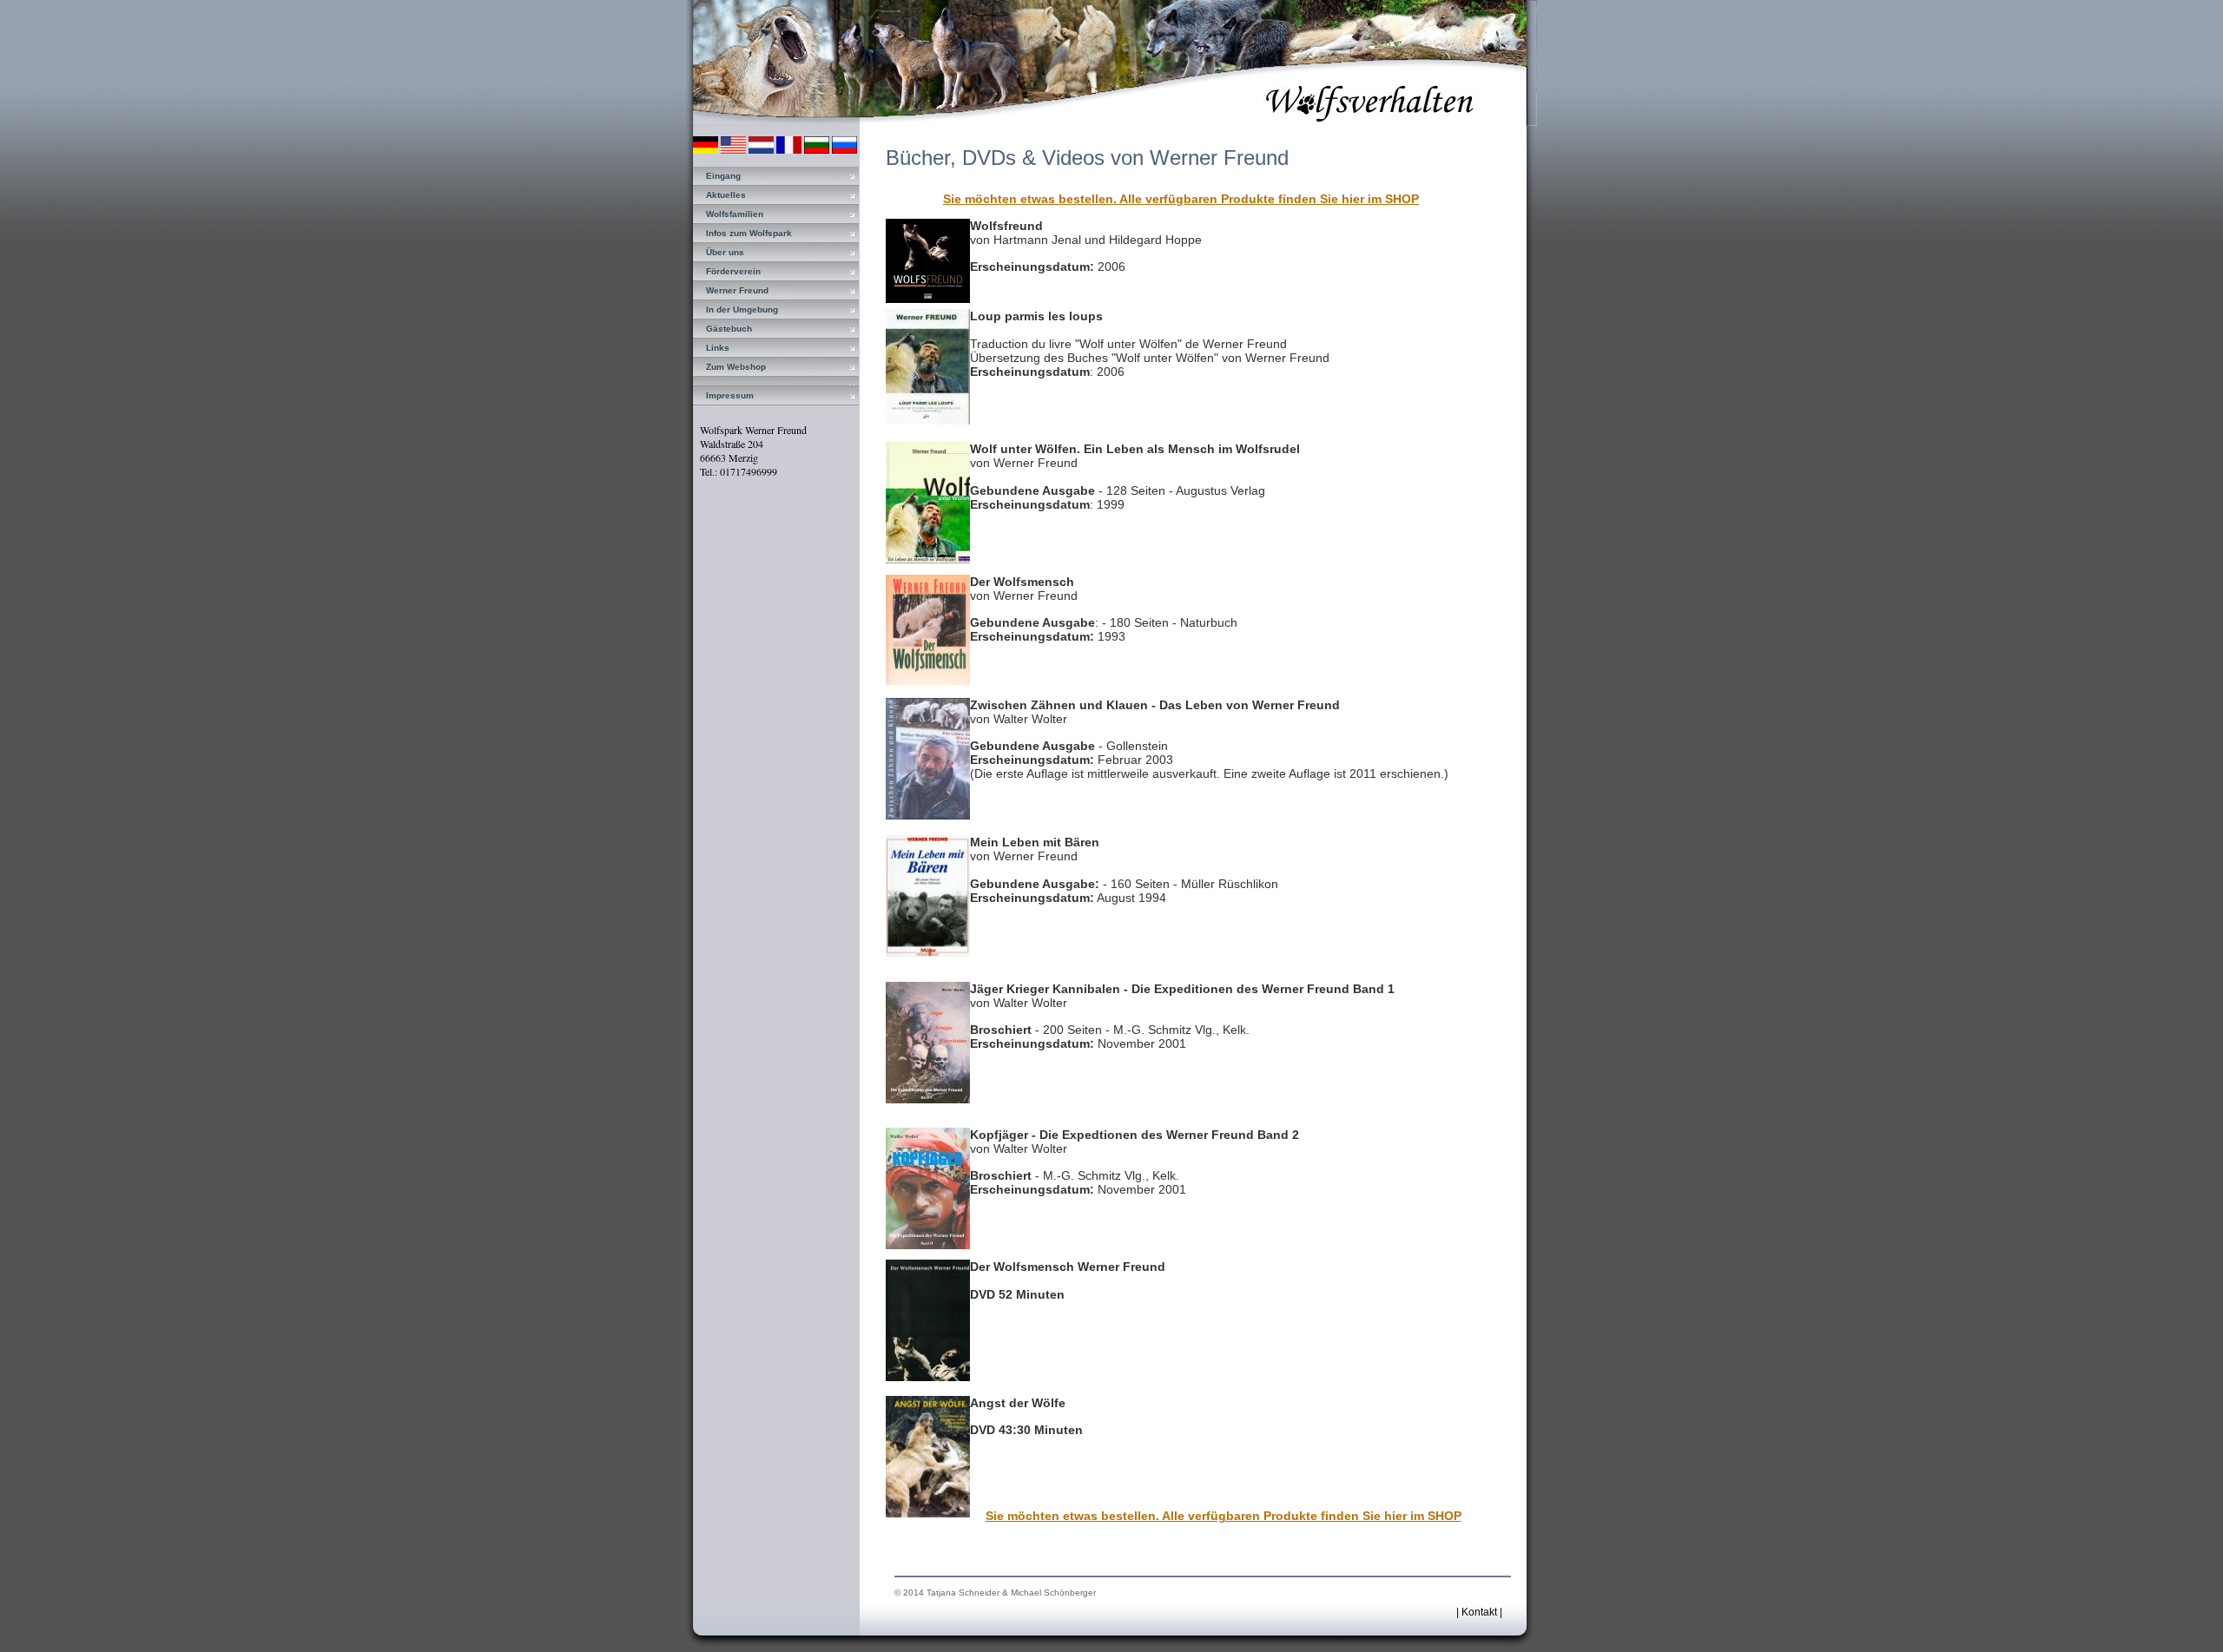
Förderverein (733, 271)
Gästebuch (729, 329)
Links (718, 348)
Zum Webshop (736, 367)
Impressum (730, 395)
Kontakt (1479, 1612)
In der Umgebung (742, 309)
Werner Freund (737, 290)
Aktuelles (726, 195)
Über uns (725, 252)
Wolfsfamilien (735, 214)
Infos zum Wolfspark (749, 233)
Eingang (723, 176)
